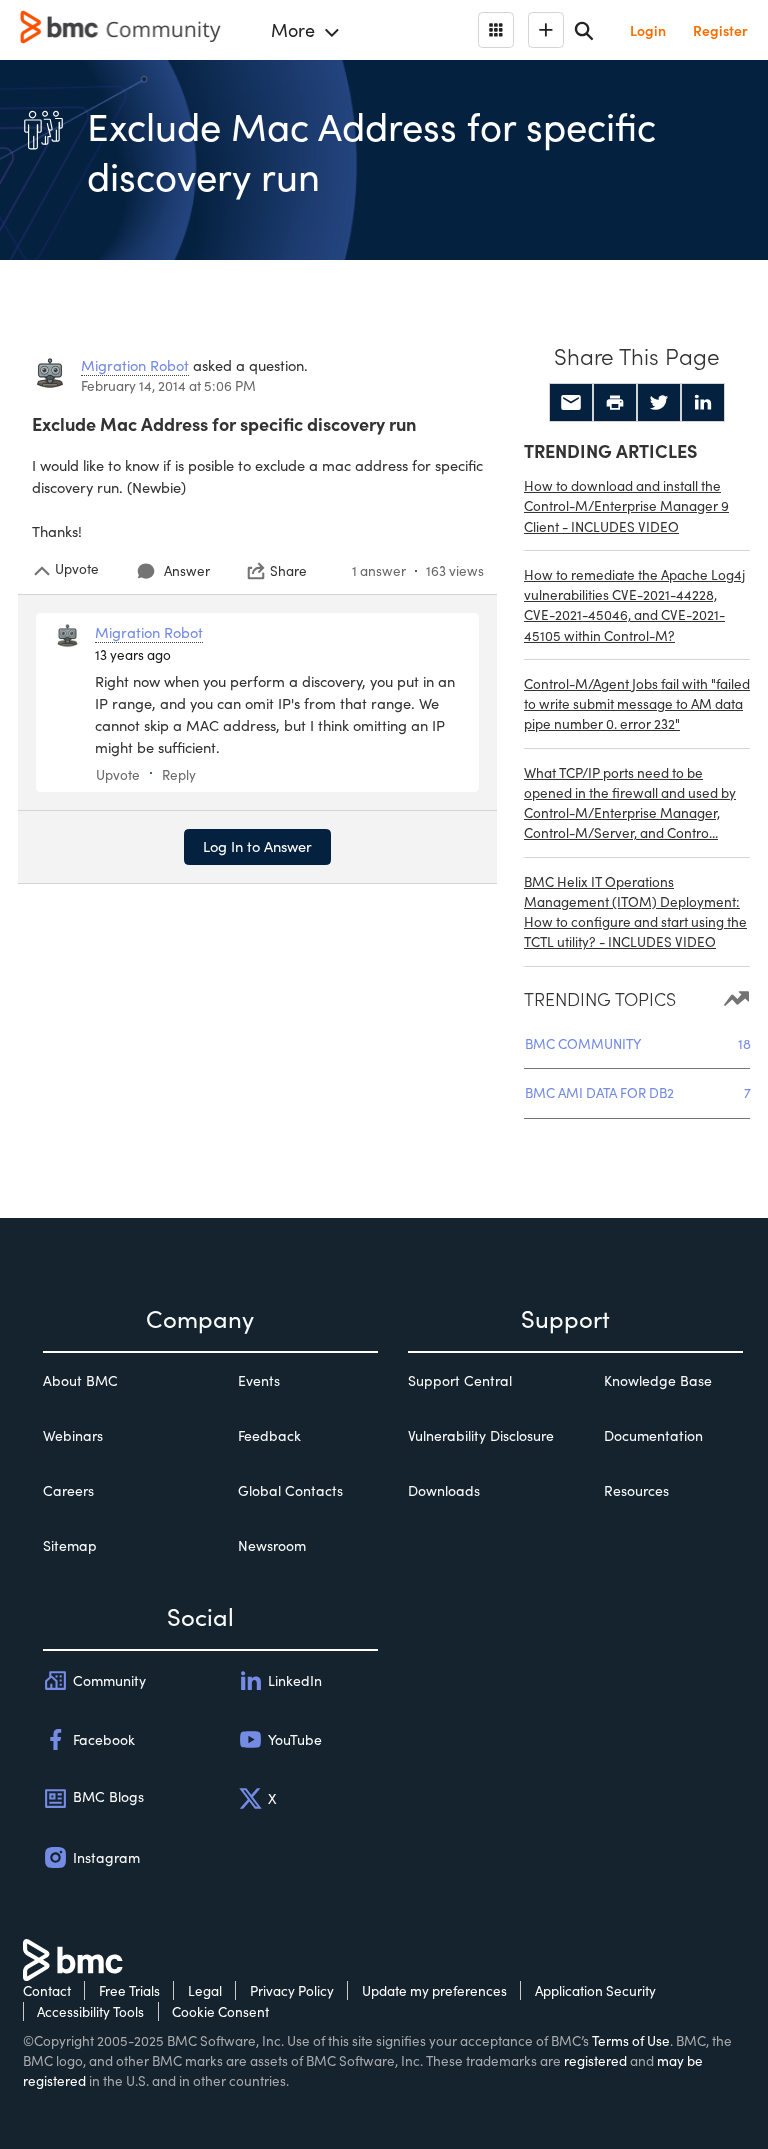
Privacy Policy (292, 1990)
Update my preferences (434, 1990)
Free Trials (129, 1990)
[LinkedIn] (703, 403)
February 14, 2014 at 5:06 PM (168, 385)
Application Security (595, 1990)
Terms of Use (631, 2040)
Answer (187, 570)
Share (288, 571)
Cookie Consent (220, 2011)
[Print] (615, 403)
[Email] (571, 403)
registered (595, 2060)
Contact (47, 1990)
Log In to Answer (257, 846)
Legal (205, 1990)
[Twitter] (659, 403)
